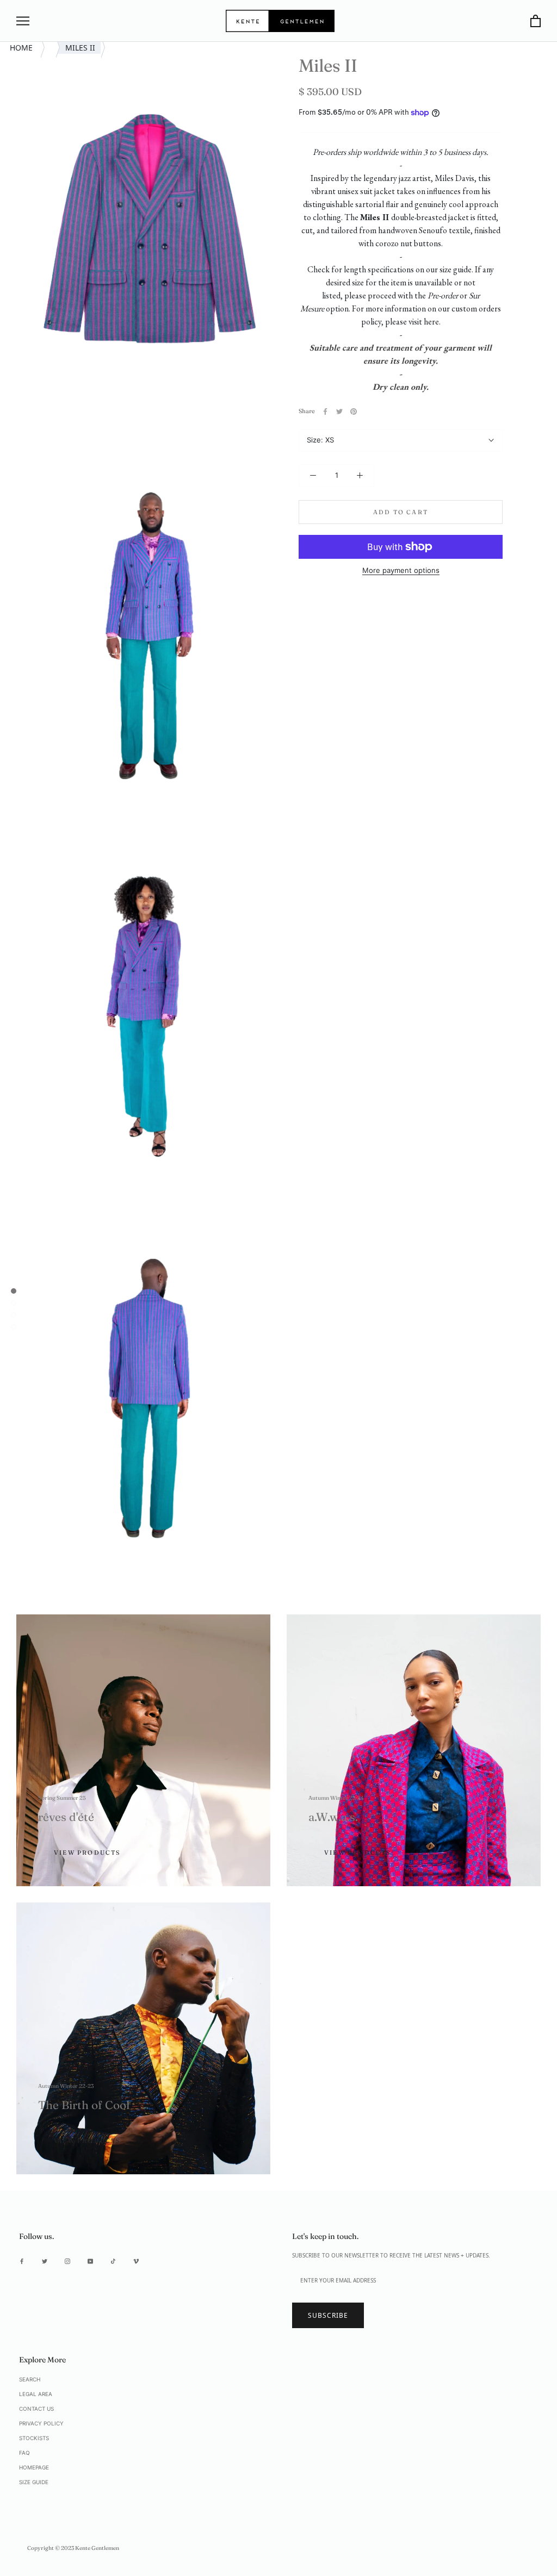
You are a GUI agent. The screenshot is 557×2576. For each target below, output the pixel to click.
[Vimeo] (136, 2260)
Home (22, 48)
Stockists (34, 2438)
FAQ (24, 2453)
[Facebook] (325, 411)
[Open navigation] (23, 21)
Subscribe (328, 2315)
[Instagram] (67, 2260)
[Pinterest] (354, 411)
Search (30, 2379)
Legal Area (36, 2394)
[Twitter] (339, 411)
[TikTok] (113, 2260)
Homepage (34, 2467)
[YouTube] (90, 2260)
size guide (456, 269)
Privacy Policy (41, 2423)
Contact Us (36, 2409)
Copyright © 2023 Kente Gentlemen (73, 2548)
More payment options (401, 570)
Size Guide (34, 2482)
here (431, 322)
